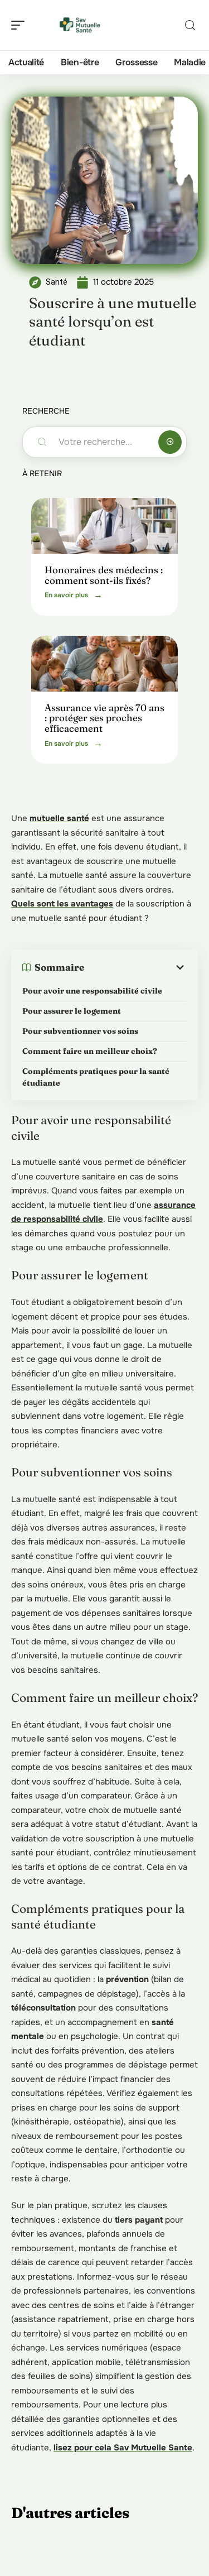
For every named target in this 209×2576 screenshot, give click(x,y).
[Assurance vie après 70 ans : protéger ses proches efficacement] (104, 664)
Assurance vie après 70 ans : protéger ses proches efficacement (104, 718)
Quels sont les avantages (62, 904)
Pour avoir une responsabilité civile (92, 991)
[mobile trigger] (21, 25)
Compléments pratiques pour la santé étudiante (96, 1077)
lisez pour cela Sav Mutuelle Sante (123, 2448)
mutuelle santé (59, 818)
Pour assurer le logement (72, 1011)
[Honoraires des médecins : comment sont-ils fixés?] (104, 526)
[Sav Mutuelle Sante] (80, 25)
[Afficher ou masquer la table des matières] (135, 967)
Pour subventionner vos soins (80, 1031)
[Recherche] (190, 25)
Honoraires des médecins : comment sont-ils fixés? (104, 575)
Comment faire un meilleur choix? (90, 1051)
